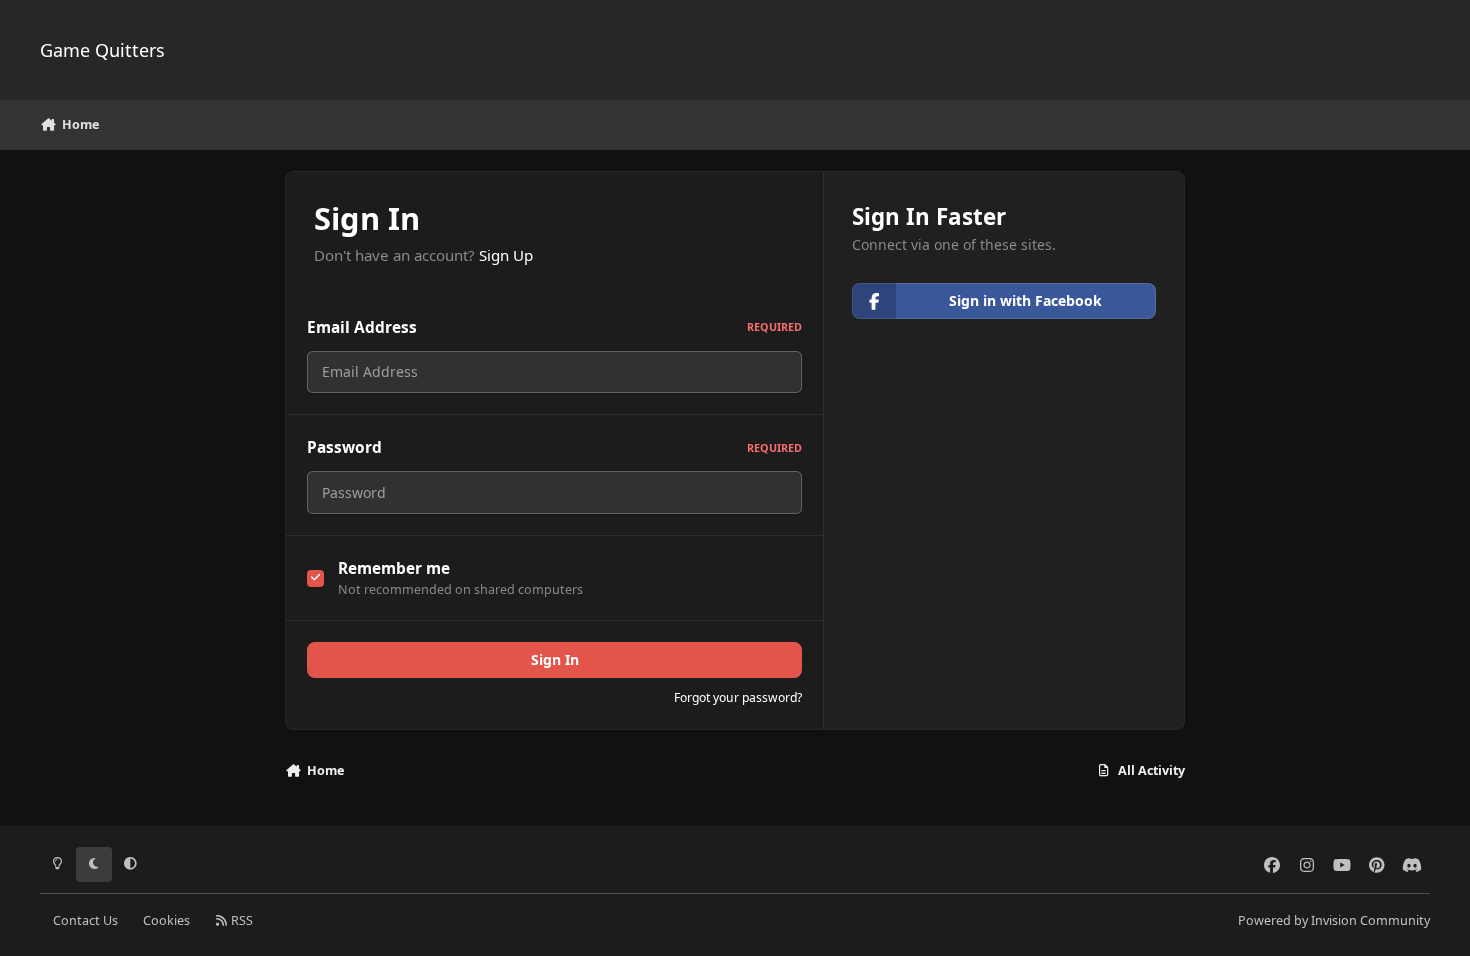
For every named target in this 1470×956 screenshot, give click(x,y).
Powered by (1334, 920)
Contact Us (85, 920)
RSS (240, 920)
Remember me (394, 568)
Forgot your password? (738, 697)
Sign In (555, 659)
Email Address (554, 327)
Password (554, 447)
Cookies (166, 920)
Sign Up (506, 255)
